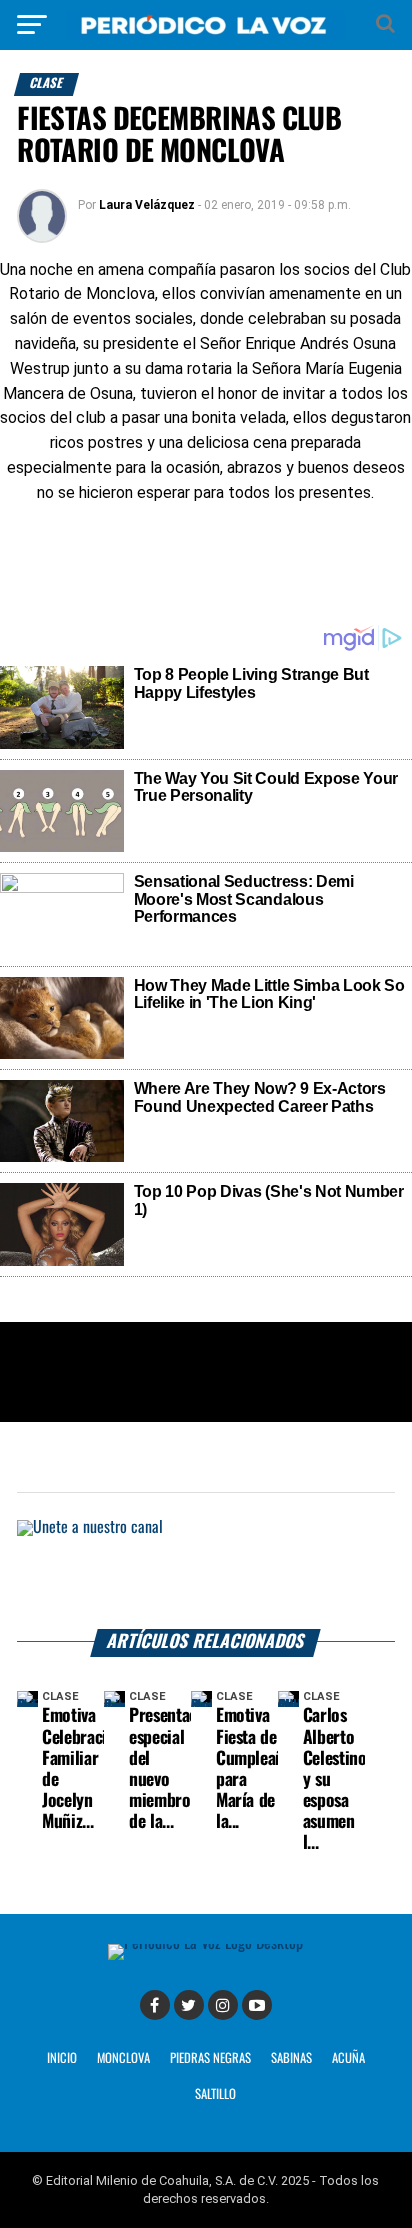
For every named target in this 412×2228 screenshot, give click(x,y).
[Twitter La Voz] (189, 2005)
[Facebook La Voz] (155, 2005)
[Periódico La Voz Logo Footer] (205, 1943)
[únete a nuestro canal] (206, 1574)
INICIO (62, 2058)
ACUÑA (348, 2058)
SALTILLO (215, 2094)
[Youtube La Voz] (257, 2005)
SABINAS (291, 2058)
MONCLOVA (123, 2058)
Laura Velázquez (147, 205)
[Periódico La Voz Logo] (206, 34)
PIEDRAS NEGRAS (210, 2058)
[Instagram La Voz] (223, 2005)
